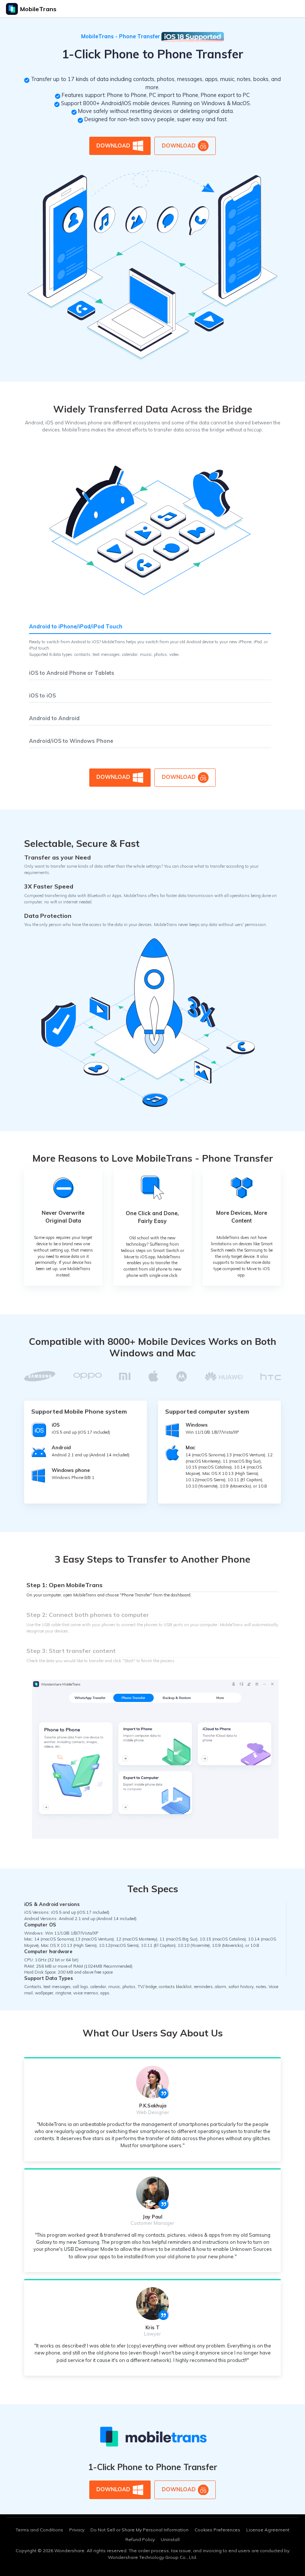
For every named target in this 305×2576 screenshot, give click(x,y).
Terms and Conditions (39, 2530)
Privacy (77, 2530)
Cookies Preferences (217, 2530)
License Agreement (268, 2530)
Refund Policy (140, 2539)
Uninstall (170, 2539)
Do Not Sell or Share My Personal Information (139, 2530)
